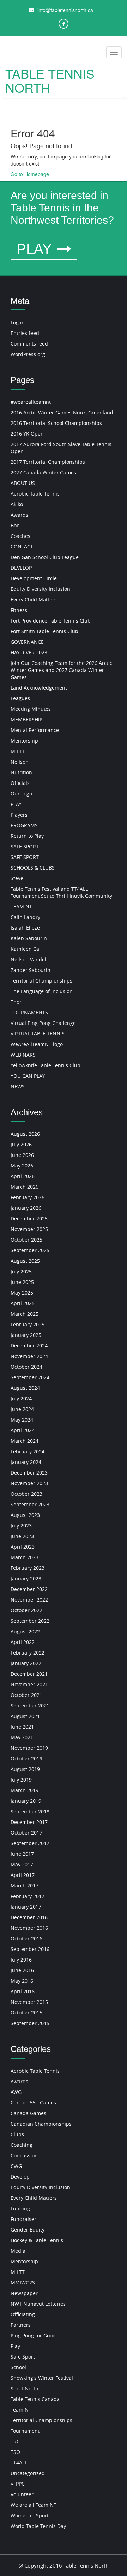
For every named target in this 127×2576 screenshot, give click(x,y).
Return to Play (27, 836)
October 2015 (26, 2013)
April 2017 (23, 1875)
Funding (20, 2208)
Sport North (25, 2388)
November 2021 (29, 1684)
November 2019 (29, 1748)
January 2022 (26, 1663)
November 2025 (29, 1229)
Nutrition (21, 772)
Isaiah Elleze (25, 928)
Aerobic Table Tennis (35, 494)
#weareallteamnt (31, 402)
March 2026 (25, 1187)
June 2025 (22, 1282)
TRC (15, 2441)
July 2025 (21, 1271)
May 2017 (22, 1864)
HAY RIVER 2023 (29, 652)
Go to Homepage (30, 174)
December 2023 (29, 1473)
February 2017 (28, 1896)
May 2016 (22, 1981)
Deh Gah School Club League (45, 557)
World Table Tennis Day (38, 2526)
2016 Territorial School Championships (56, 423)
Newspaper (24, 2293)
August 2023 (25, 1515)
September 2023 (30, 1504)
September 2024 (30, 1377)
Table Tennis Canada (35, 2399)
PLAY (36, 249)
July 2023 (21, 1526)
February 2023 (28, 1568)
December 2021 (29, 1674)
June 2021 (22, 1727)
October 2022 (26, 1610)
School (18, 2367)
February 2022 (28, 1653)
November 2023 (29, 1483)
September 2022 (30, 1621)
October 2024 (26, 1367)
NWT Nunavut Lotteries (38, 2304)
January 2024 (26, 1462)
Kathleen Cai (26, 949)
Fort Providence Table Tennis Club (51, 621)
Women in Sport (30, 2515)
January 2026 (26, 1208)
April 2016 (23, 1991)
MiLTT (18, 751)
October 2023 (26, 1494)
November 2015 (29, 2002)
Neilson (20, 762)
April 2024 (23, 1430)
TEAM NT (21, 906)
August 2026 (25, 1134)
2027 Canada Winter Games (43, 472)
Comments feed (29, 344)
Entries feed (25, 333)
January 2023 (26, 1578)
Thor (16, 1002)
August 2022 (25, 1631)
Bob (15, 525)
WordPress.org (28, 354)
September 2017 (30, 1843)
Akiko (17, 504)
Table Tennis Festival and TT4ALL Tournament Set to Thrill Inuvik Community (61, 892)
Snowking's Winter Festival (42, 2378)
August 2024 (25, 1388)
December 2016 (29, 1917)
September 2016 (30, 1949)
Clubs (17, 2134)
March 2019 (25, 1790)
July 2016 (21, 1960)
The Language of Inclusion (42, 991)
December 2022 (29, 1589)
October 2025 (26, 1240)
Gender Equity (28, 2230)
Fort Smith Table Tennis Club (44, 631)
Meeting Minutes (31, 709)
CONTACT (22, 547)
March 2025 (25, 1314)
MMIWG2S (23, 2283)
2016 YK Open (27, 434)
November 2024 (29, 1356)
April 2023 (23, 1547)
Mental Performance (35, 730)
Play (15, 2346)
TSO (15, 2452)
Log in (18, 322)
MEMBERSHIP (26, 719)
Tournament (25, 2431)
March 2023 (25, 1557)
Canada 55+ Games (33, 2103)
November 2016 (29, 1928)
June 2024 (22, 1409)
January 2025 (26, 1335)
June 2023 (22, 1536)
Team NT (21, 2410)
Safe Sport (23, 2357)
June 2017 (22, 1854)
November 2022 (29, 1600)
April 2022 (23, 1642)
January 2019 (26, 1801)
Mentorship (24, 741)
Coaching (22, 2145)
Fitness (19, 610)
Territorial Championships (41, 981)
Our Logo (21, 794)
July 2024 (21, 1398)
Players (19, 815)
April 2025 (23, 1303)
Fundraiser (23, 2219)
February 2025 (28, 1324)
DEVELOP (21, 568)
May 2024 (22, 1420)
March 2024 (25, 1441)
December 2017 (29, 1822)
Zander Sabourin (31, 970)
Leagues (20, 698)
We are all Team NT (34, 2505)
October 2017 (26, 1833)
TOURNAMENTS (29, 1012)
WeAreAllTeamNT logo (37, 1044)
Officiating (23, 2314)
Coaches (20, 536)
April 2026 (23, 1176)
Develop (20, 2177)
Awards (19, 515)
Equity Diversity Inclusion (40, 589)
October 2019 (26, 1758)
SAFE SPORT (25, 846)
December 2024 (29, 1346)
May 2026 (22, 1166)
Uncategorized (28, 2473)
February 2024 (28, 1451)
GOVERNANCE (27, 642)
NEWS (18, 1086)
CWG (16, 2166)
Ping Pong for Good (33, 2335)
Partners (21, 2325)
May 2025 (22, 1293)
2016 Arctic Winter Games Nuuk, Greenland (62, 412)
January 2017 (26, 1907)
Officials (20, 783)
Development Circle (34, 578)
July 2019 (21, 1780)
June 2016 (22, 1970)
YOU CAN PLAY (28, 1076)
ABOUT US (23, 483)
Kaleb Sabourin (29, 938)
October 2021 (26, 1695)
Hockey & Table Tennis (37, 2240)
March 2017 (25, 1886)
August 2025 (25, 1261)
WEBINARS (23, 1055)
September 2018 (30, 1811)
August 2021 (25, 1716)
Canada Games (28, 2113)
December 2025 (29, 1218)
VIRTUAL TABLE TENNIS (38, 1034)
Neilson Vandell (29, 959)
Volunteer (22, 2494)
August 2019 (25, 1769)
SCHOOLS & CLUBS (33, 868)
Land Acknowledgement (39, 688)
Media (18, 2251)
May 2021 (22, 1737)
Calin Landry (25, 917)
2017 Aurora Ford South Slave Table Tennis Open (61, 448)
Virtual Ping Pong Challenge (43, 1023)
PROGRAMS (24, 825)
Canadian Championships (41, 2124)
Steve (17, 878)
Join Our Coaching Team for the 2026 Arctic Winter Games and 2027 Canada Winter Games (61, 670)
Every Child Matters (34, 599)
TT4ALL (19, 2463)
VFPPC (18, 2484)
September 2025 (30, 1250)
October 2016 (26, 1938)
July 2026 (21, 1144)
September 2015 (30, 2023)
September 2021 (30, 1706)
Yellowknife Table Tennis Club (46, 1065)
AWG (16, 2092)
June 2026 (22, 1155)
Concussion (24, 2155)
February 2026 (28, 1197)
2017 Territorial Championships (48, 462)
